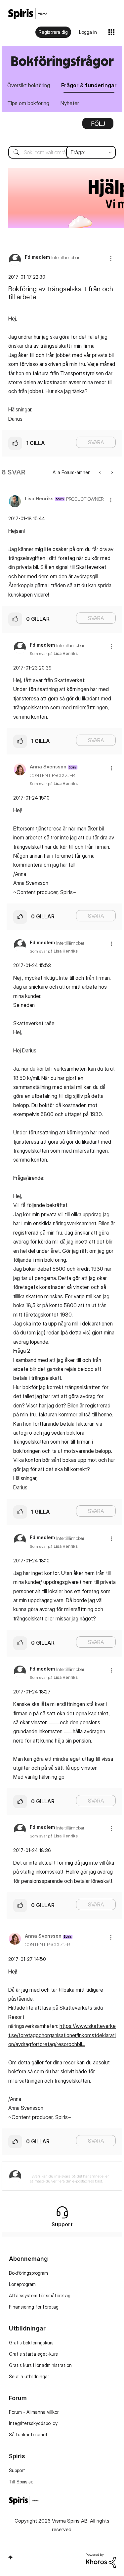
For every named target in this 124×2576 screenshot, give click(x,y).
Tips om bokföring (28, 103)
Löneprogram (22, 2284)
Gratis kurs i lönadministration (40, 2365)
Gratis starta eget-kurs (33, 2354)
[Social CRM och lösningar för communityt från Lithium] (101, 2560)
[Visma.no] (28, 14)
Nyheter (70, 103)
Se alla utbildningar (29, 2376)
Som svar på (54, 653)
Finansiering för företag (34, 2307)
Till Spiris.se (21, 2482)
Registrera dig (53, 32)
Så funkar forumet (28, 2434)
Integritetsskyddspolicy (33, 2423)
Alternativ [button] (98, 126)
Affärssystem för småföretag (40, 2295)
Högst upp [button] (10, 2557)
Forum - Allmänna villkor (34, 2412)
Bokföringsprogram (28, 2273)
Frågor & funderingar (89, 85)
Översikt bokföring (29, 85)
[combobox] (62, 152)
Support (17, 2470)
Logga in (88, 32)
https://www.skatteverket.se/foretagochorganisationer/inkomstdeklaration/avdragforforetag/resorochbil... (62, 2035)
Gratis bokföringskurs (31, 2343)
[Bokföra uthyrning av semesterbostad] (112, 472)
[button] (111, 258)
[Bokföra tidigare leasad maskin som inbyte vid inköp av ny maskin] (100, 472)
